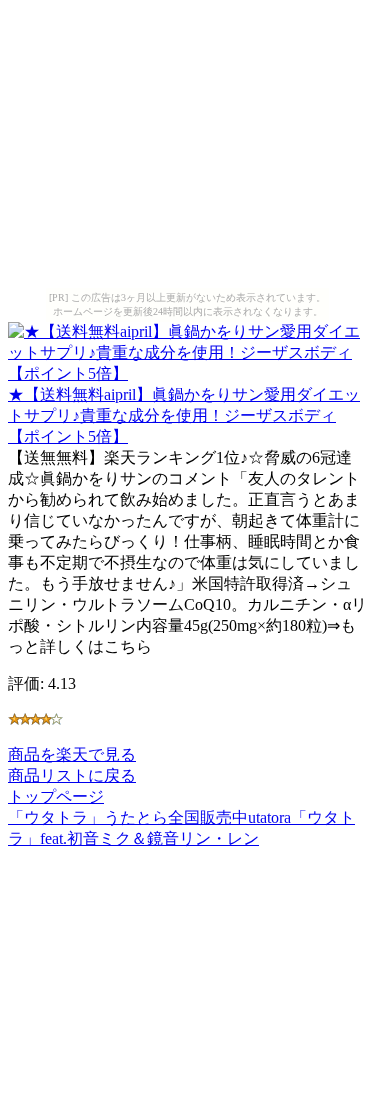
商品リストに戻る (72, 775)
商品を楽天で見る (72, 754)
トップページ (56, 796)
